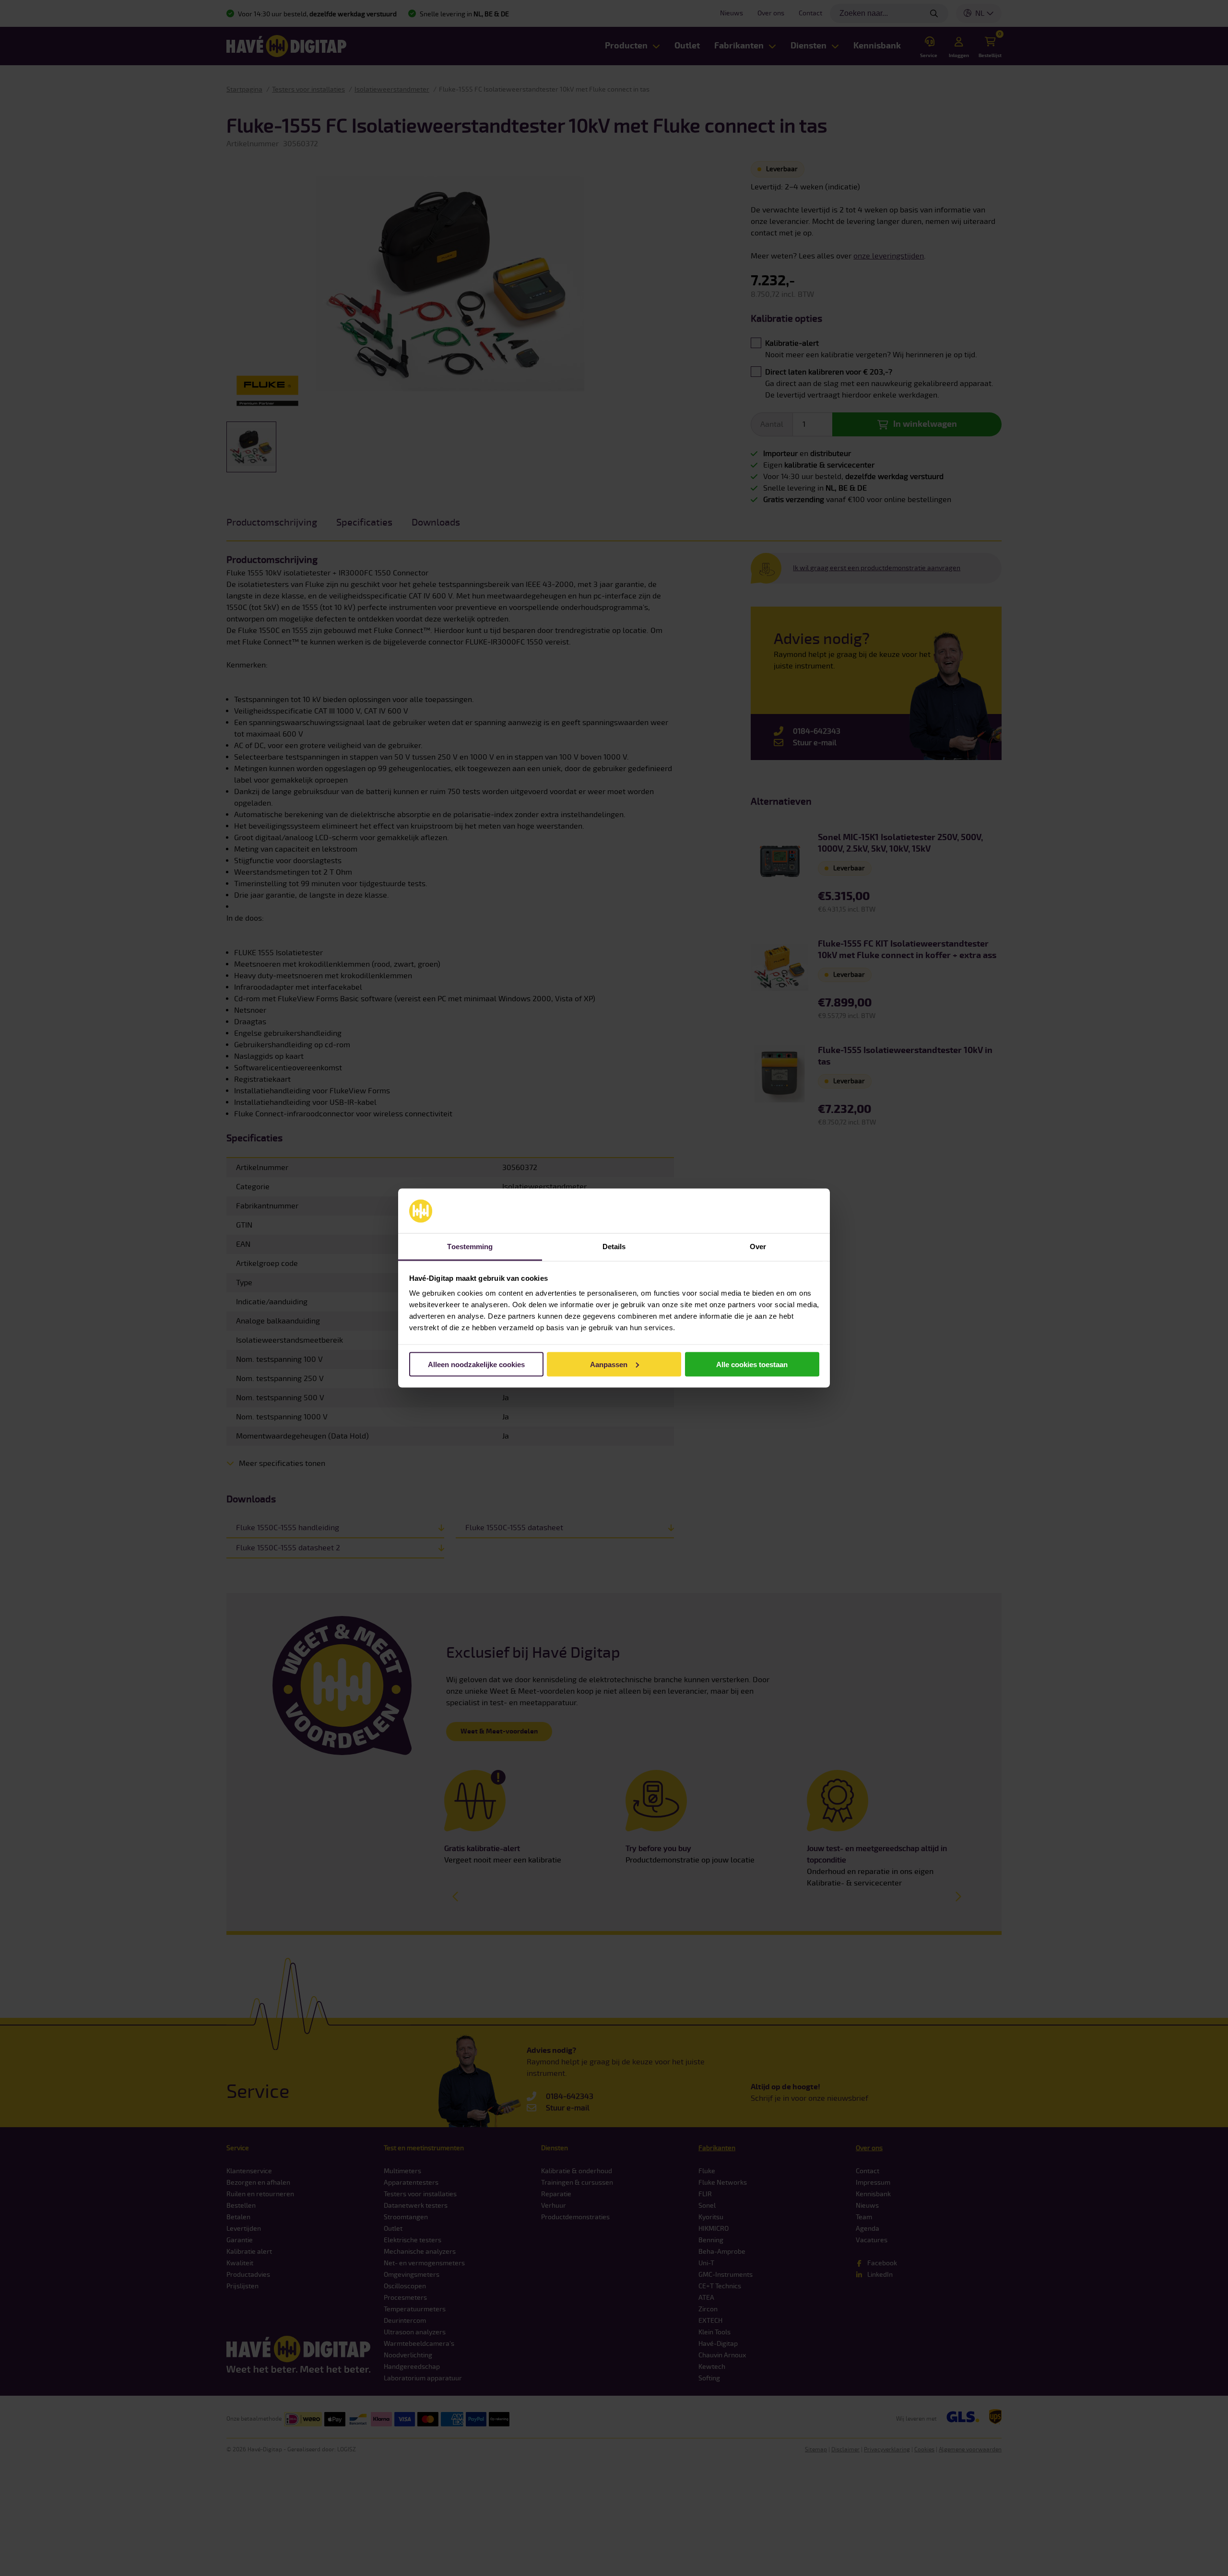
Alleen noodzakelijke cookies (476, 1364)
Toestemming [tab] (470, 1247)
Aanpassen (609, 1364)
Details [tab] (614, 1247)
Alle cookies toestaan (752, 1364)
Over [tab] (758, 1247)
